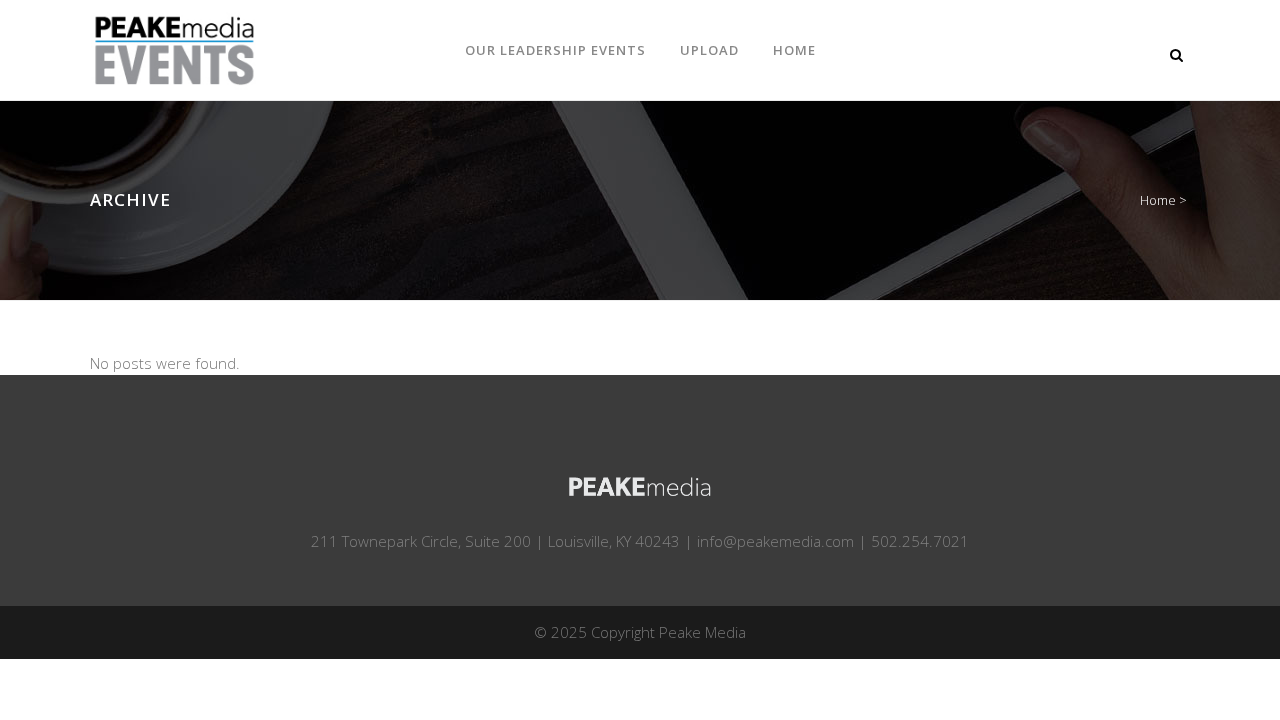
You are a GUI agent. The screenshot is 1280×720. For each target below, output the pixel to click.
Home (1158, 200)
